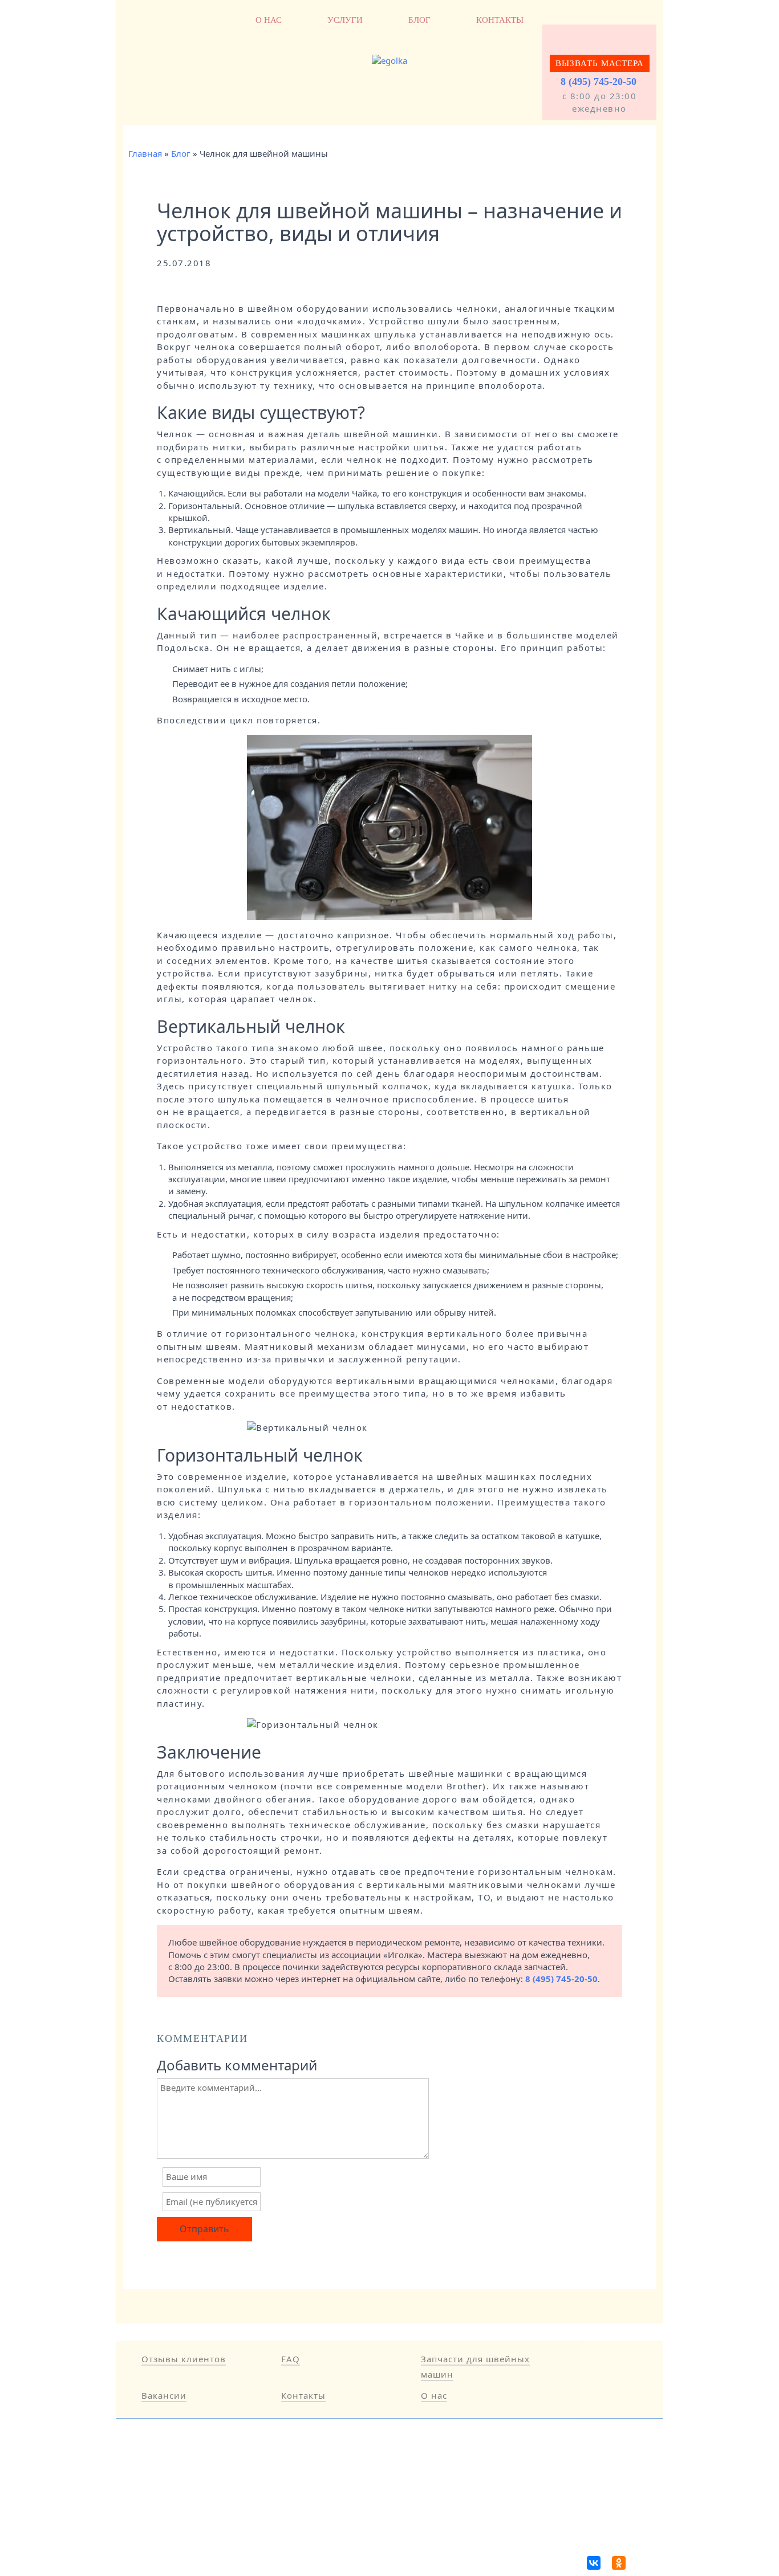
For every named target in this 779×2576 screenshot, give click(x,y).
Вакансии (164, 2395)
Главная (145, 153)
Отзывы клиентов (184, 2359)
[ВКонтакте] (594, 2563)
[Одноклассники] (619, 2563)
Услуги (345, 20)
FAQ (291, 2359)
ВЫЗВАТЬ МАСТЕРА (600, 63)
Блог (419, 20)
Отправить (204, 2229)
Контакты (500, 20)
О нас (269, 20)
